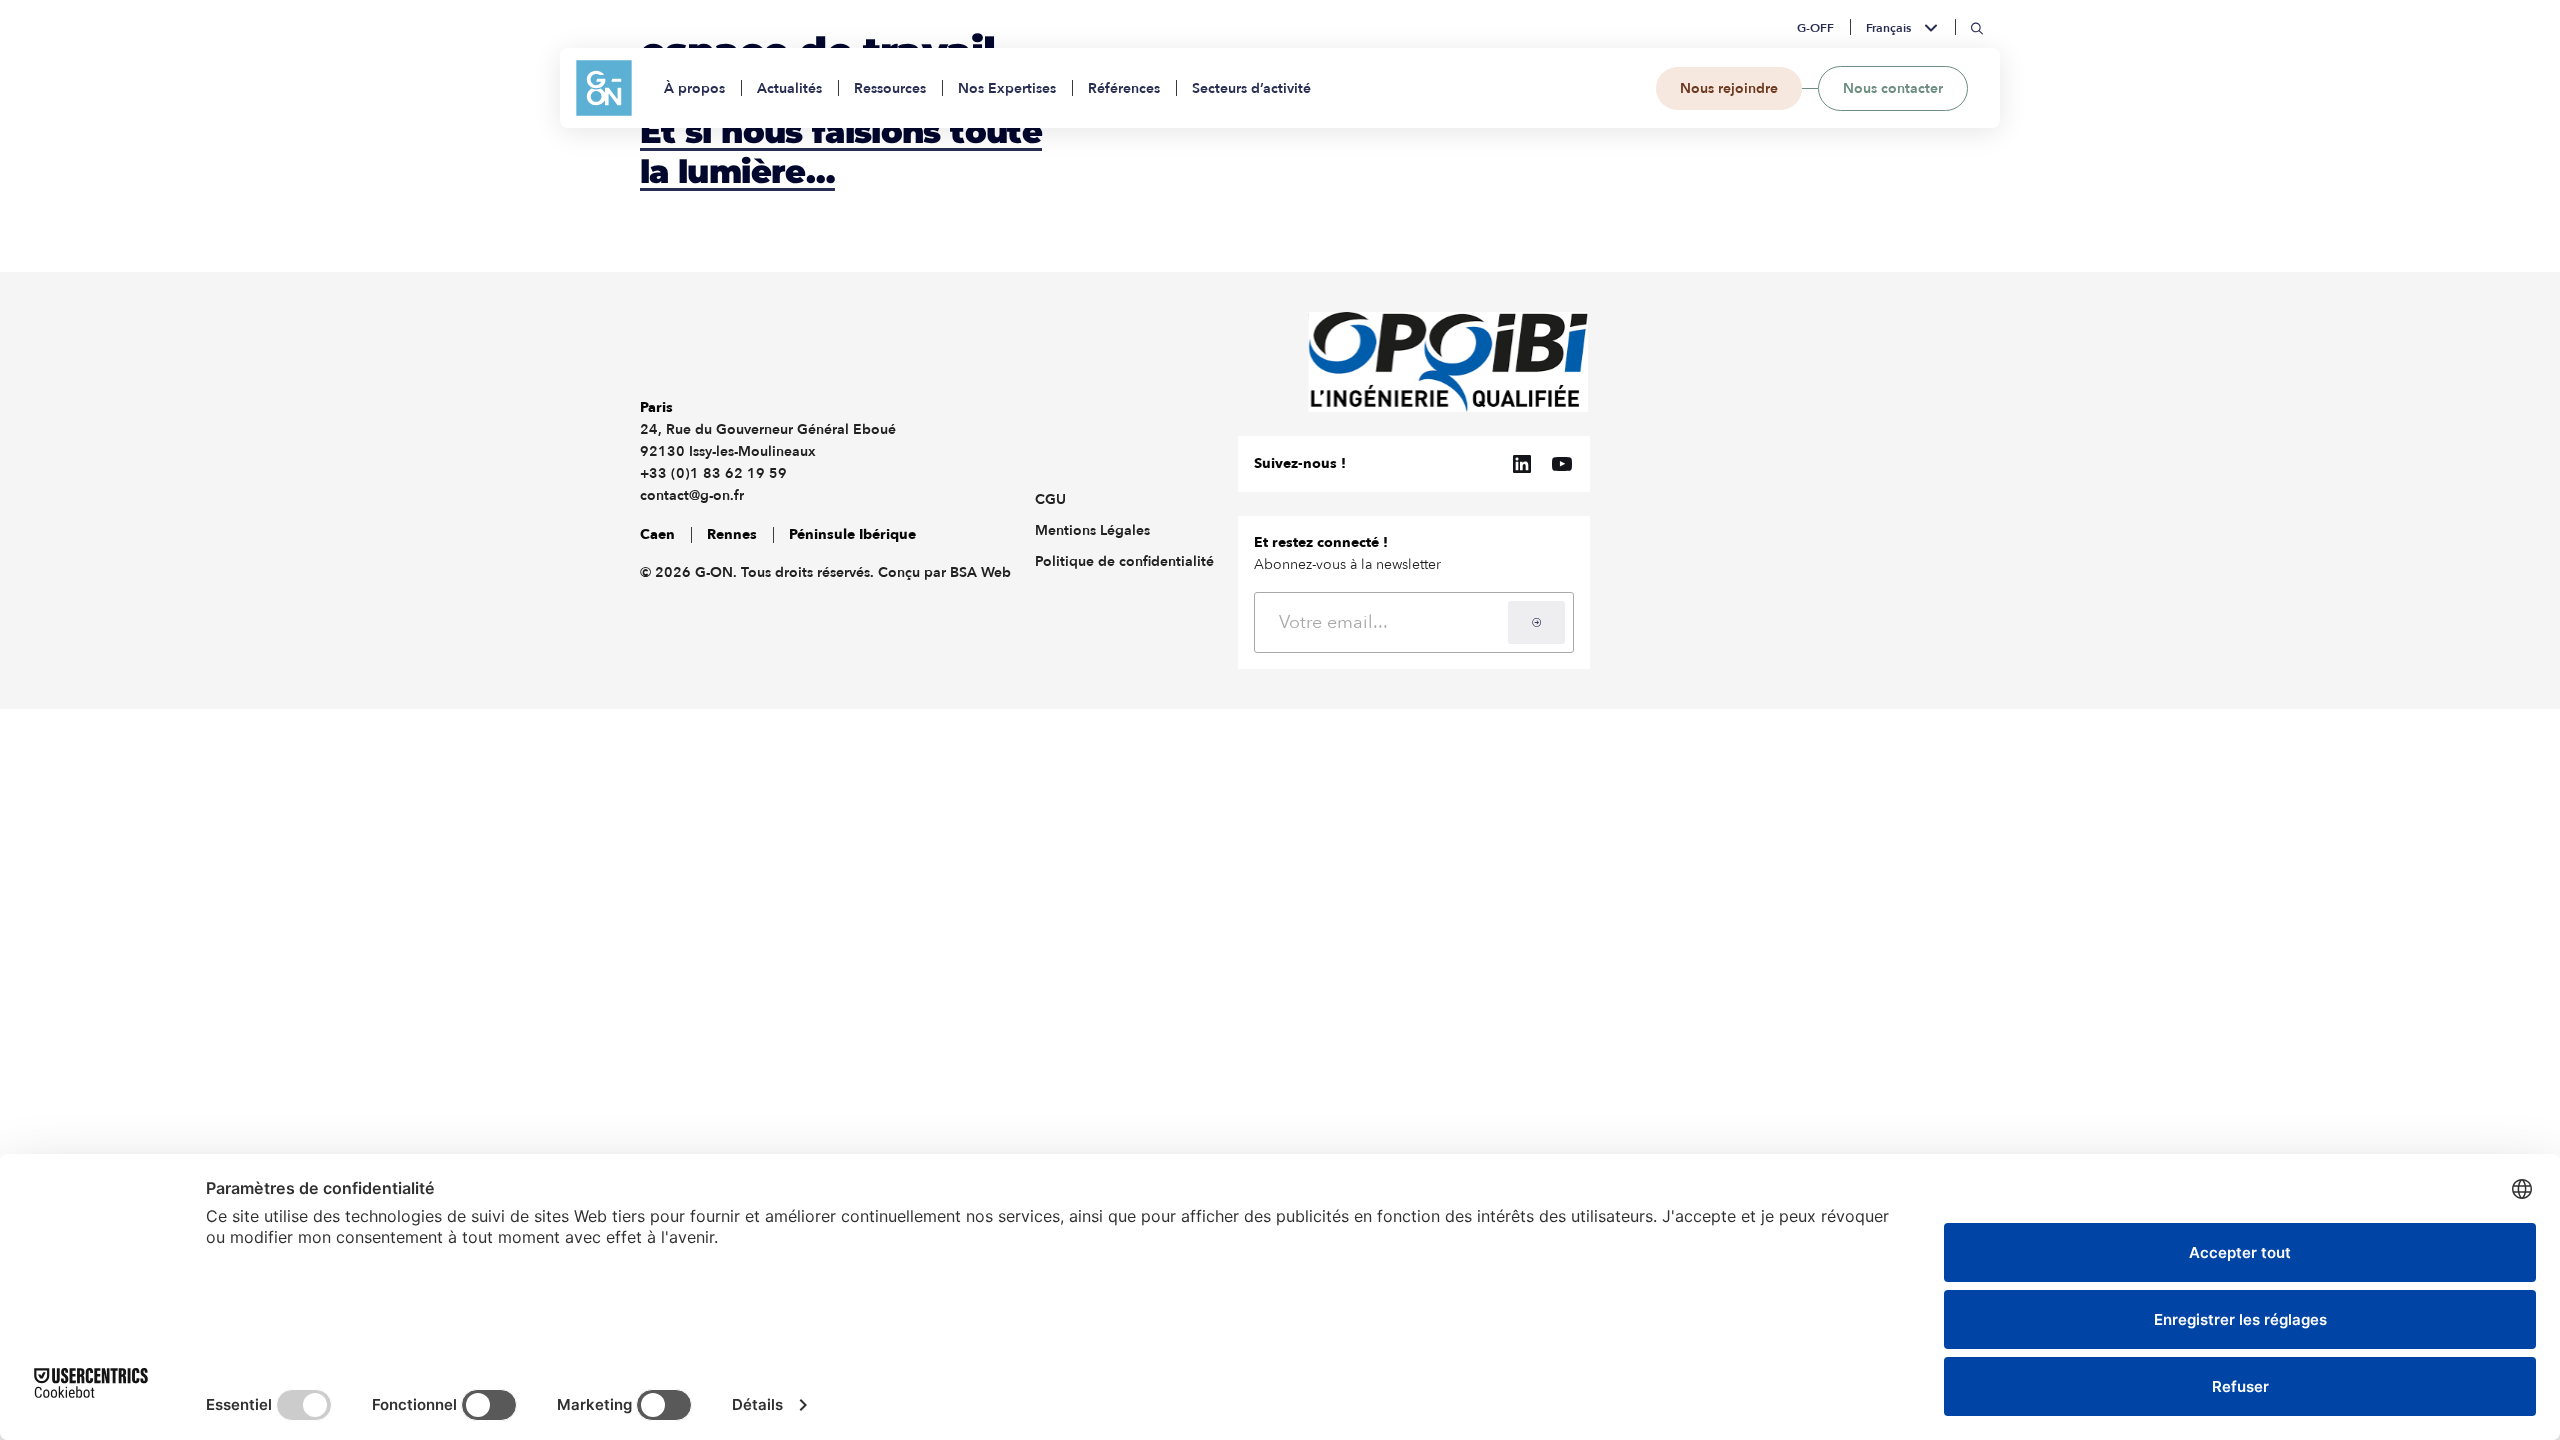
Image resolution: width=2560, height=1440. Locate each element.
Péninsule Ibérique (852, 534)
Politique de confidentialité (1124, 561)
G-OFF (1815, 28)
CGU (1050, 499)
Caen (657, 534)
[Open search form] (1977, 28)
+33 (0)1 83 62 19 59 (713, 473)
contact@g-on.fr (692, 495)
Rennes (732, 534)
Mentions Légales (1092, 530)
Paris (656, 407)
